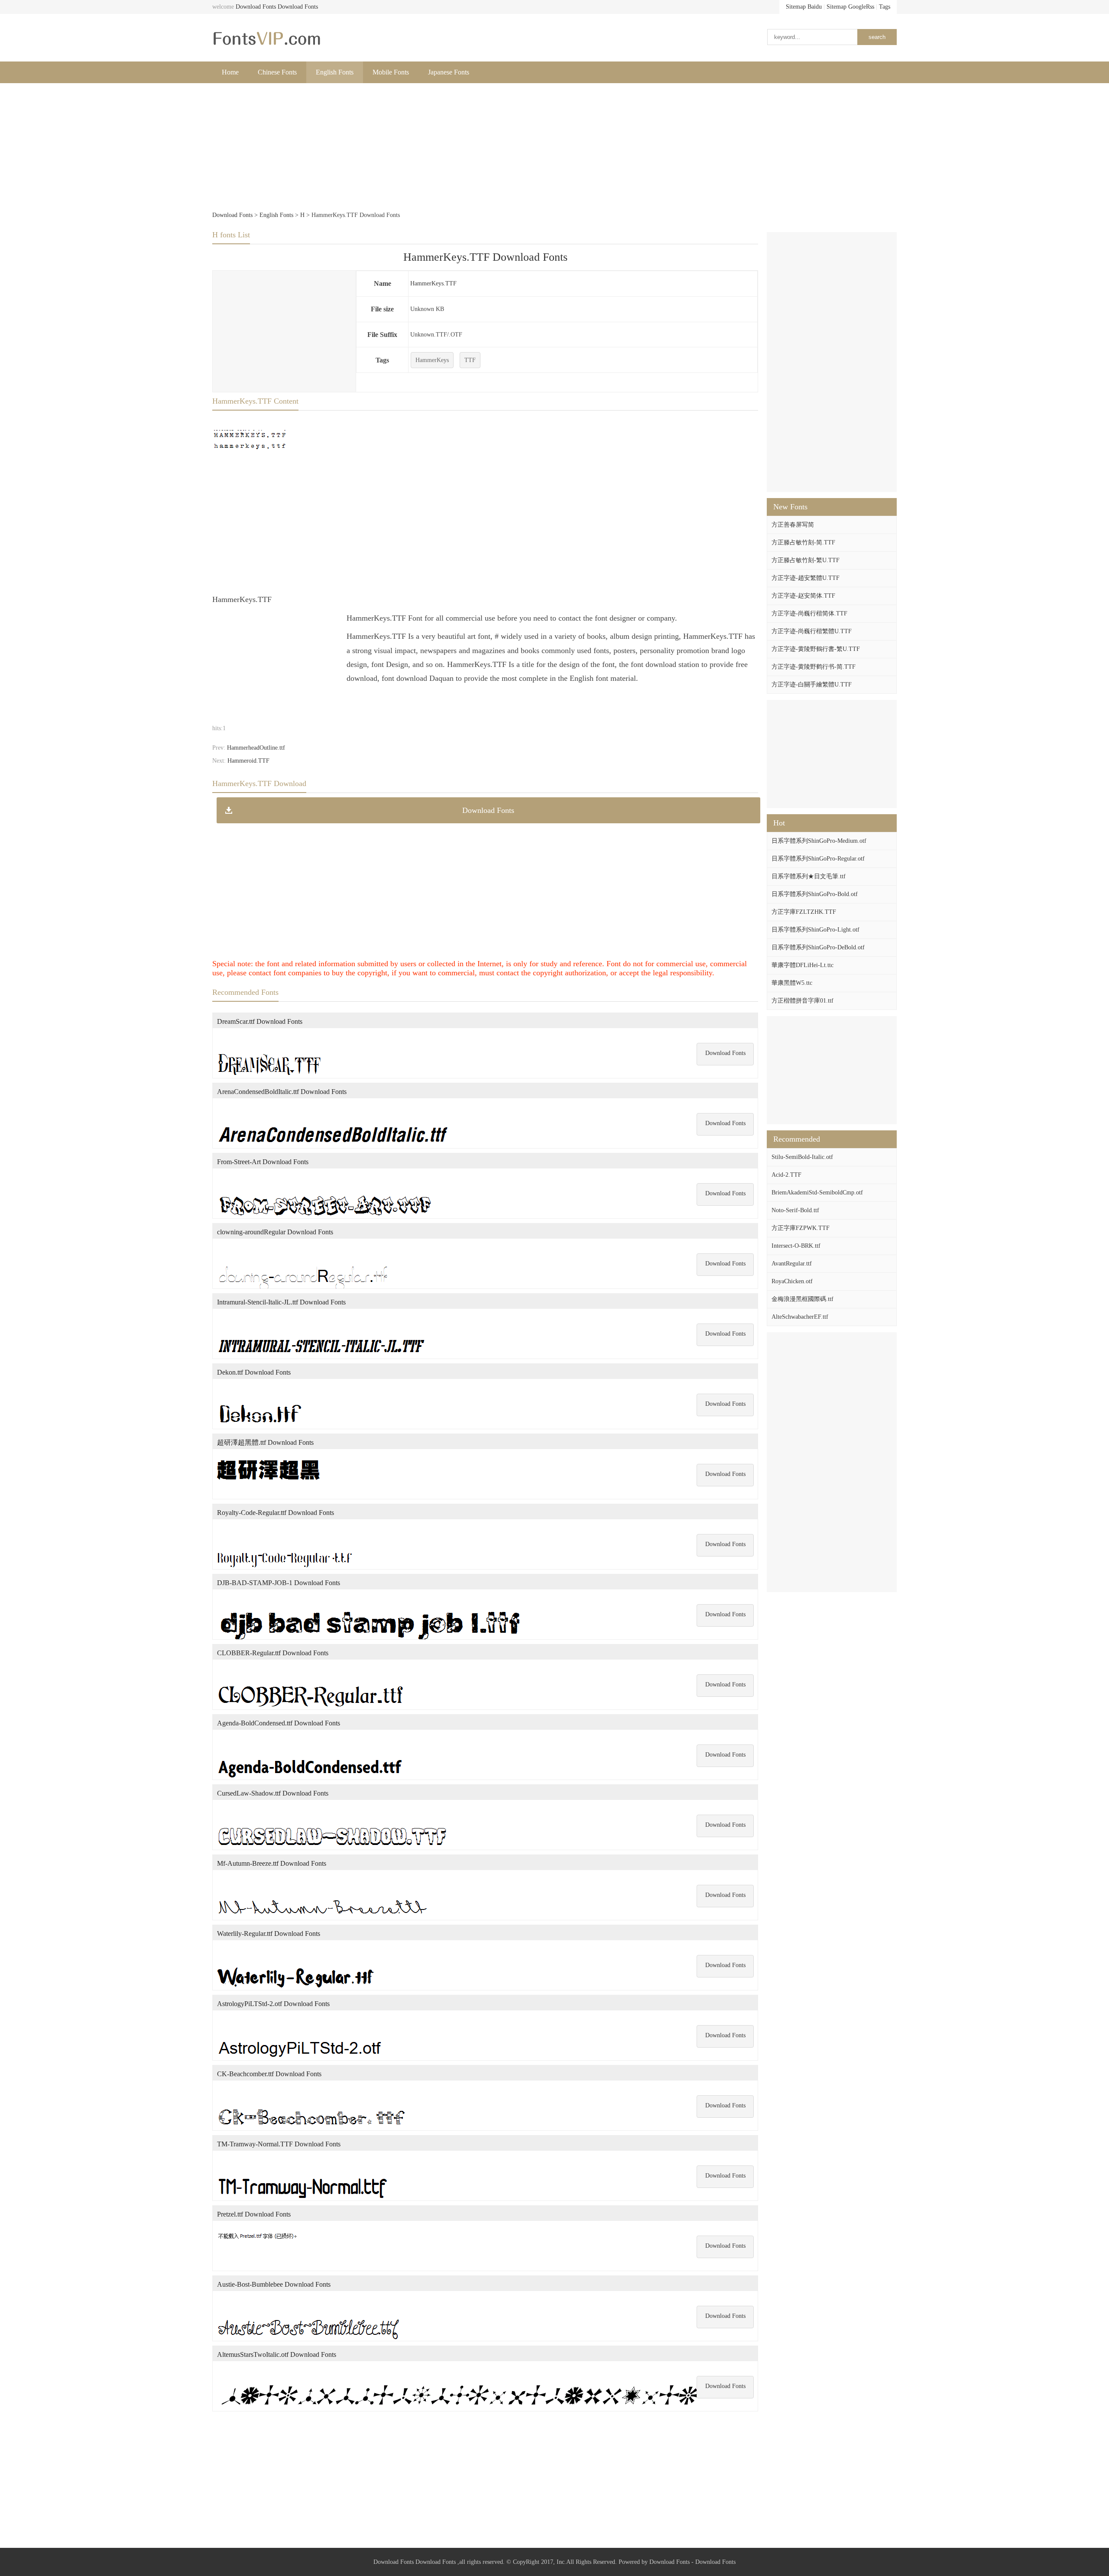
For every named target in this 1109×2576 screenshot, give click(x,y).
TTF (470, 360)
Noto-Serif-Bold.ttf (795, 1210)
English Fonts (335, 72)
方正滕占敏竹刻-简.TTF (803, 542)
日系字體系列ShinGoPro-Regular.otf (818, 859)
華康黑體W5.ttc (792, 983)
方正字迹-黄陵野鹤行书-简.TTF (814, 667)
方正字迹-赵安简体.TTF (803, 596)
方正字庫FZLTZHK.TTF (804, 912)
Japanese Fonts (449, 72)
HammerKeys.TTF (433, 283)
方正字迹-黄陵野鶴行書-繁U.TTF (816, 649)
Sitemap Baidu (804, 7)
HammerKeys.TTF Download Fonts (485, 257)
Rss (870, 7)
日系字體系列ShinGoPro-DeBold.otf (818, 947)
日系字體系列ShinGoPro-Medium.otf (819, 841)
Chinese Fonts (277, 72)
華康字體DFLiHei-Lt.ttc (803, 965)
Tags (885, 7)
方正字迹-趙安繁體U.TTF (806, 578)
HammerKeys (432, 360)
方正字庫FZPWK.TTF (801, 1228)
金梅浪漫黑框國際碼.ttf (803, 1299)
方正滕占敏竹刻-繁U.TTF (806, 560)
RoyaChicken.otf (792, 1281)
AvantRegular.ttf (792, 1264)
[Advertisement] (472, 148)
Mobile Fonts (391, 72)
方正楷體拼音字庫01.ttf (803, 1001)
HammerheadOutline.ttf (256, 748)
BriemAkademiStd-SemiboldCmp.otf (817, 1193)
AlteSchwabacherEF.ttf (800, 1317)
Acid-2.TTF (786, 1175)
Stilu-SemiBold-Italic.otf (802, 1157)
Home (230, 72)
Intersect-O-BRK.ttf (796, 1246)
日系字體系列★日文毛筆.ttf (809, 876)
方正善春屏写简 (793, 525)
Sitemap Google (846, 7)
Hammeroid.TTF (248, 761)
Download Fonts (256, 7)
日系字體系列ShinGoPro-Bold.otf (815, 894)
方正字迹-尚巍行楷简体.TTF (809, 613)
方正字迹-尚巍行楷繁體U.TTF (812, 631)
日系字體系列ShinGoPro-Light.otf (816, 930)
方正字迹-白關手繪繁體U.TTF (812, 684)
